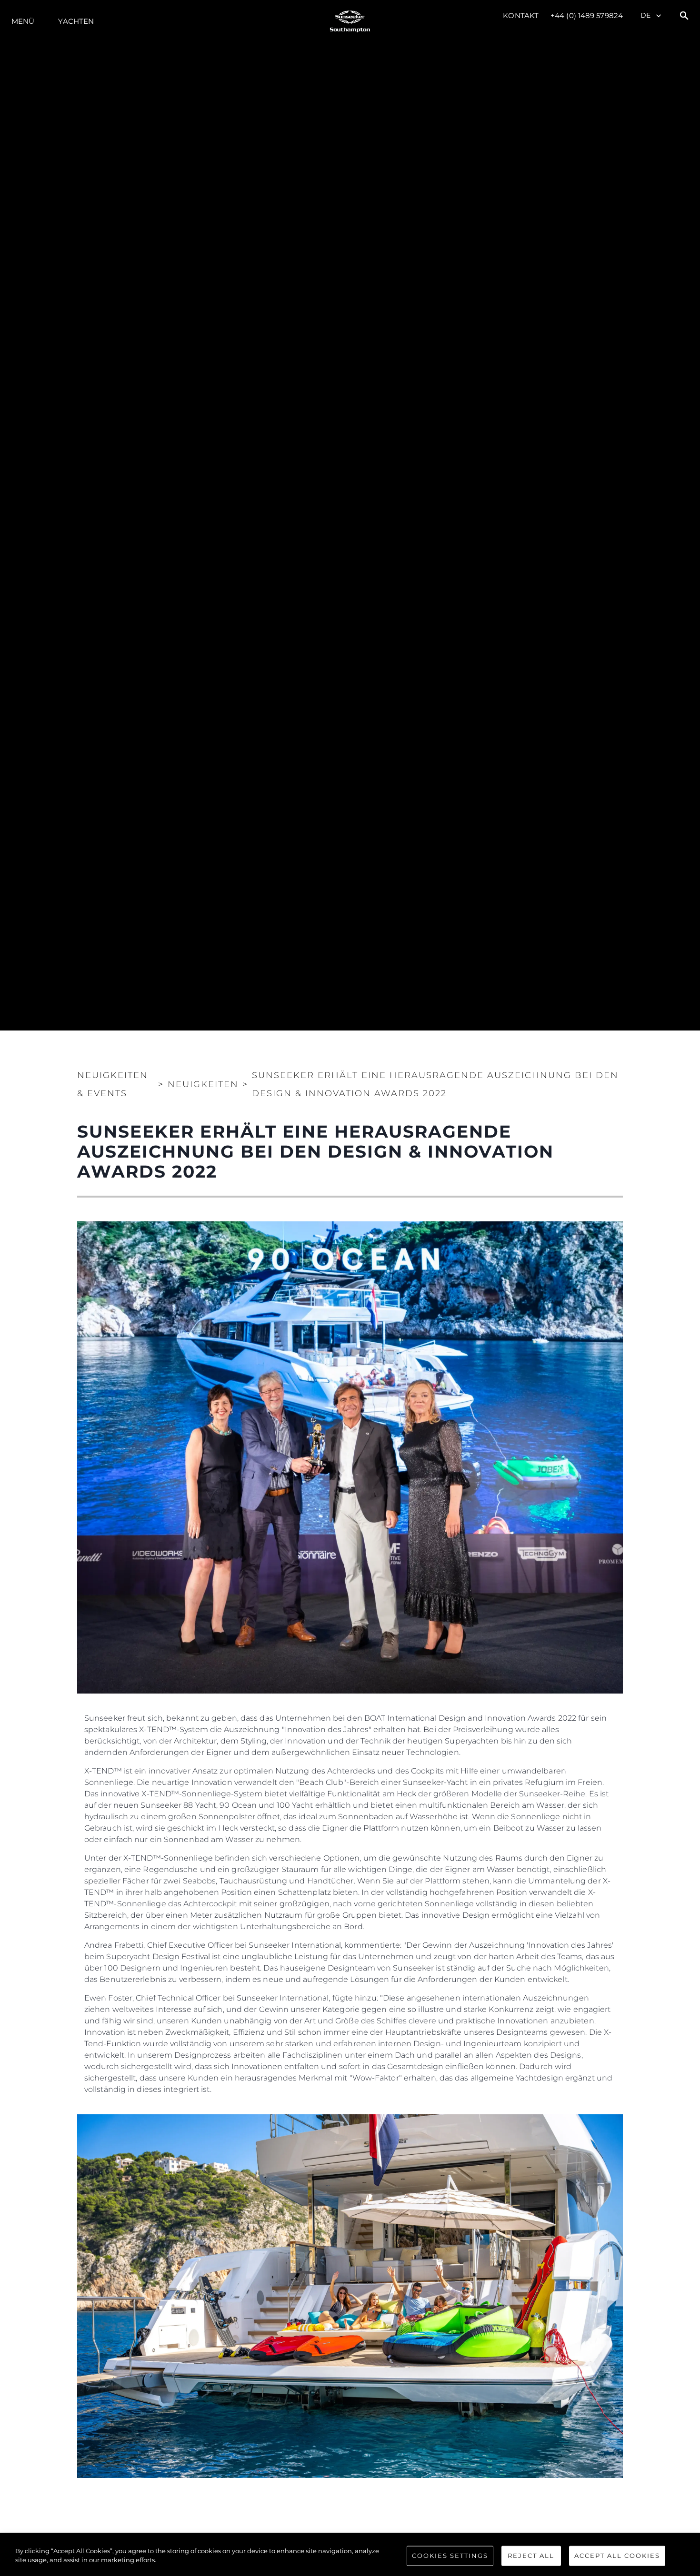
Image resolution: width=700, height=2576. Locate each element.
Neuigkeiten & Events (113, 1084)
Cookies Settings (450, 2556)
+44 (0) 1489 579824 (587, 15)
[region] (350, 2556)
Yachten (76, 21)
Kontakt (521, 15)
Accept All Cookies (617, 2556)
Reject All (531, 2556)
